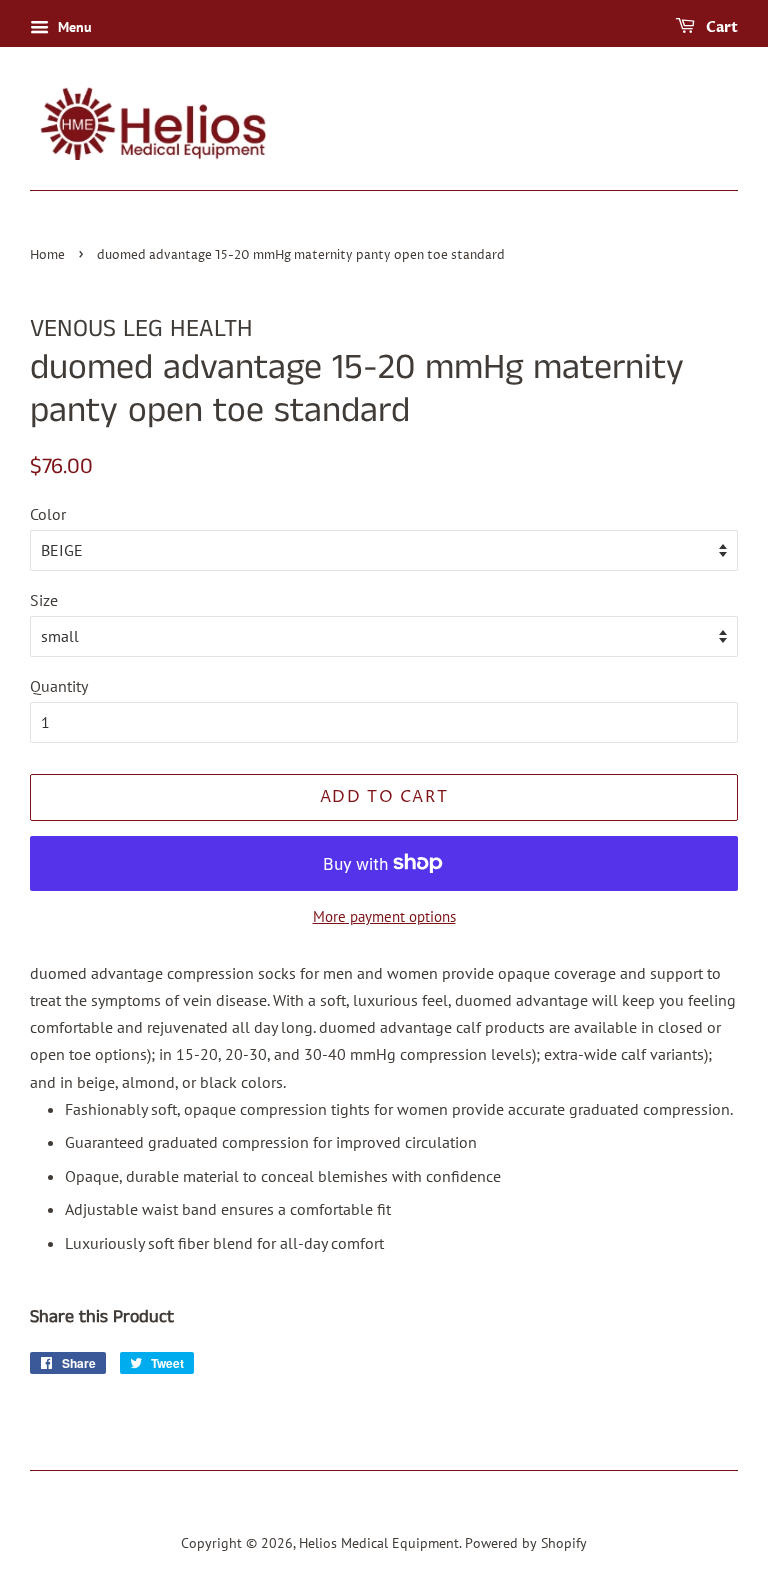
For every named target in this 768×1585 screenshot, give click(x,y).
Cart (720, 27)
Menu (73, 27)
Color (48, 514)
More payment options (384, 916)
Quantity (59, 686)
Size (44, 600)
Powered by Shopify (526, 1543)
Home (47, 255)
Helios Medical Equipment (379, 1543)
